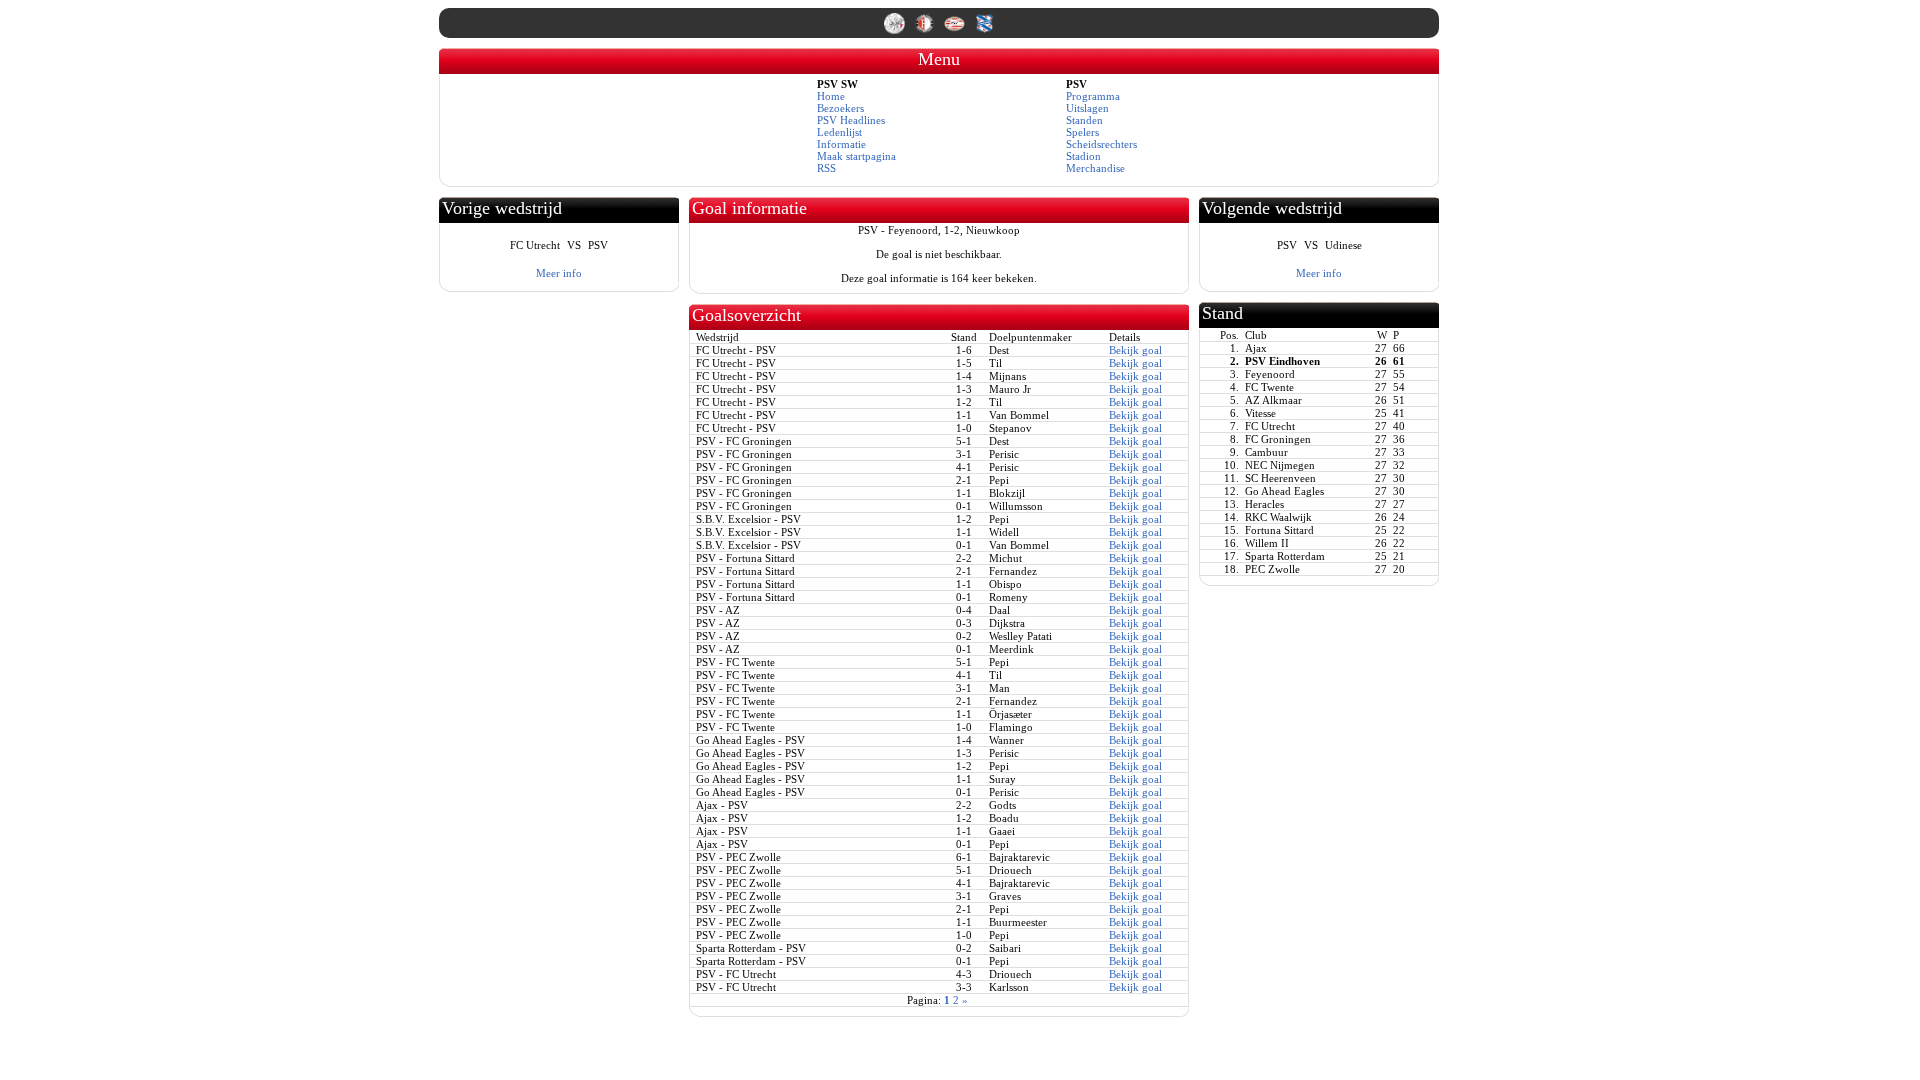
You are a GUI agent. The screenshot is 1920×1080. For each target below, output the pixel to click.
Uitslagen (1087, 108)
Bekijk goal (1135, 350)
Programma (1093, 96)
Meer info (559, 273)
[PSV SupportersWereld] (956, 30)
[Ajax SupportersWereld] (896, 30)
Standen (1084, 120)
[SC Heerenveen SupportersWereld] (984, 30)
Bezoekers (840, 108)
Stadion (1083, 156)
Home (831, 96)
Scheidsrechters (1101, 144)
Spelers (1082, 132)
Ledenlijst (839, 132)
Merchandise (1095, 168)
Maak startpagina (856, 156)
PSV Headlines (851, 120)
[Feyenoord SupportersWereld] (926, 30)
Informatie (841, 144)
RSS (826, 168)
